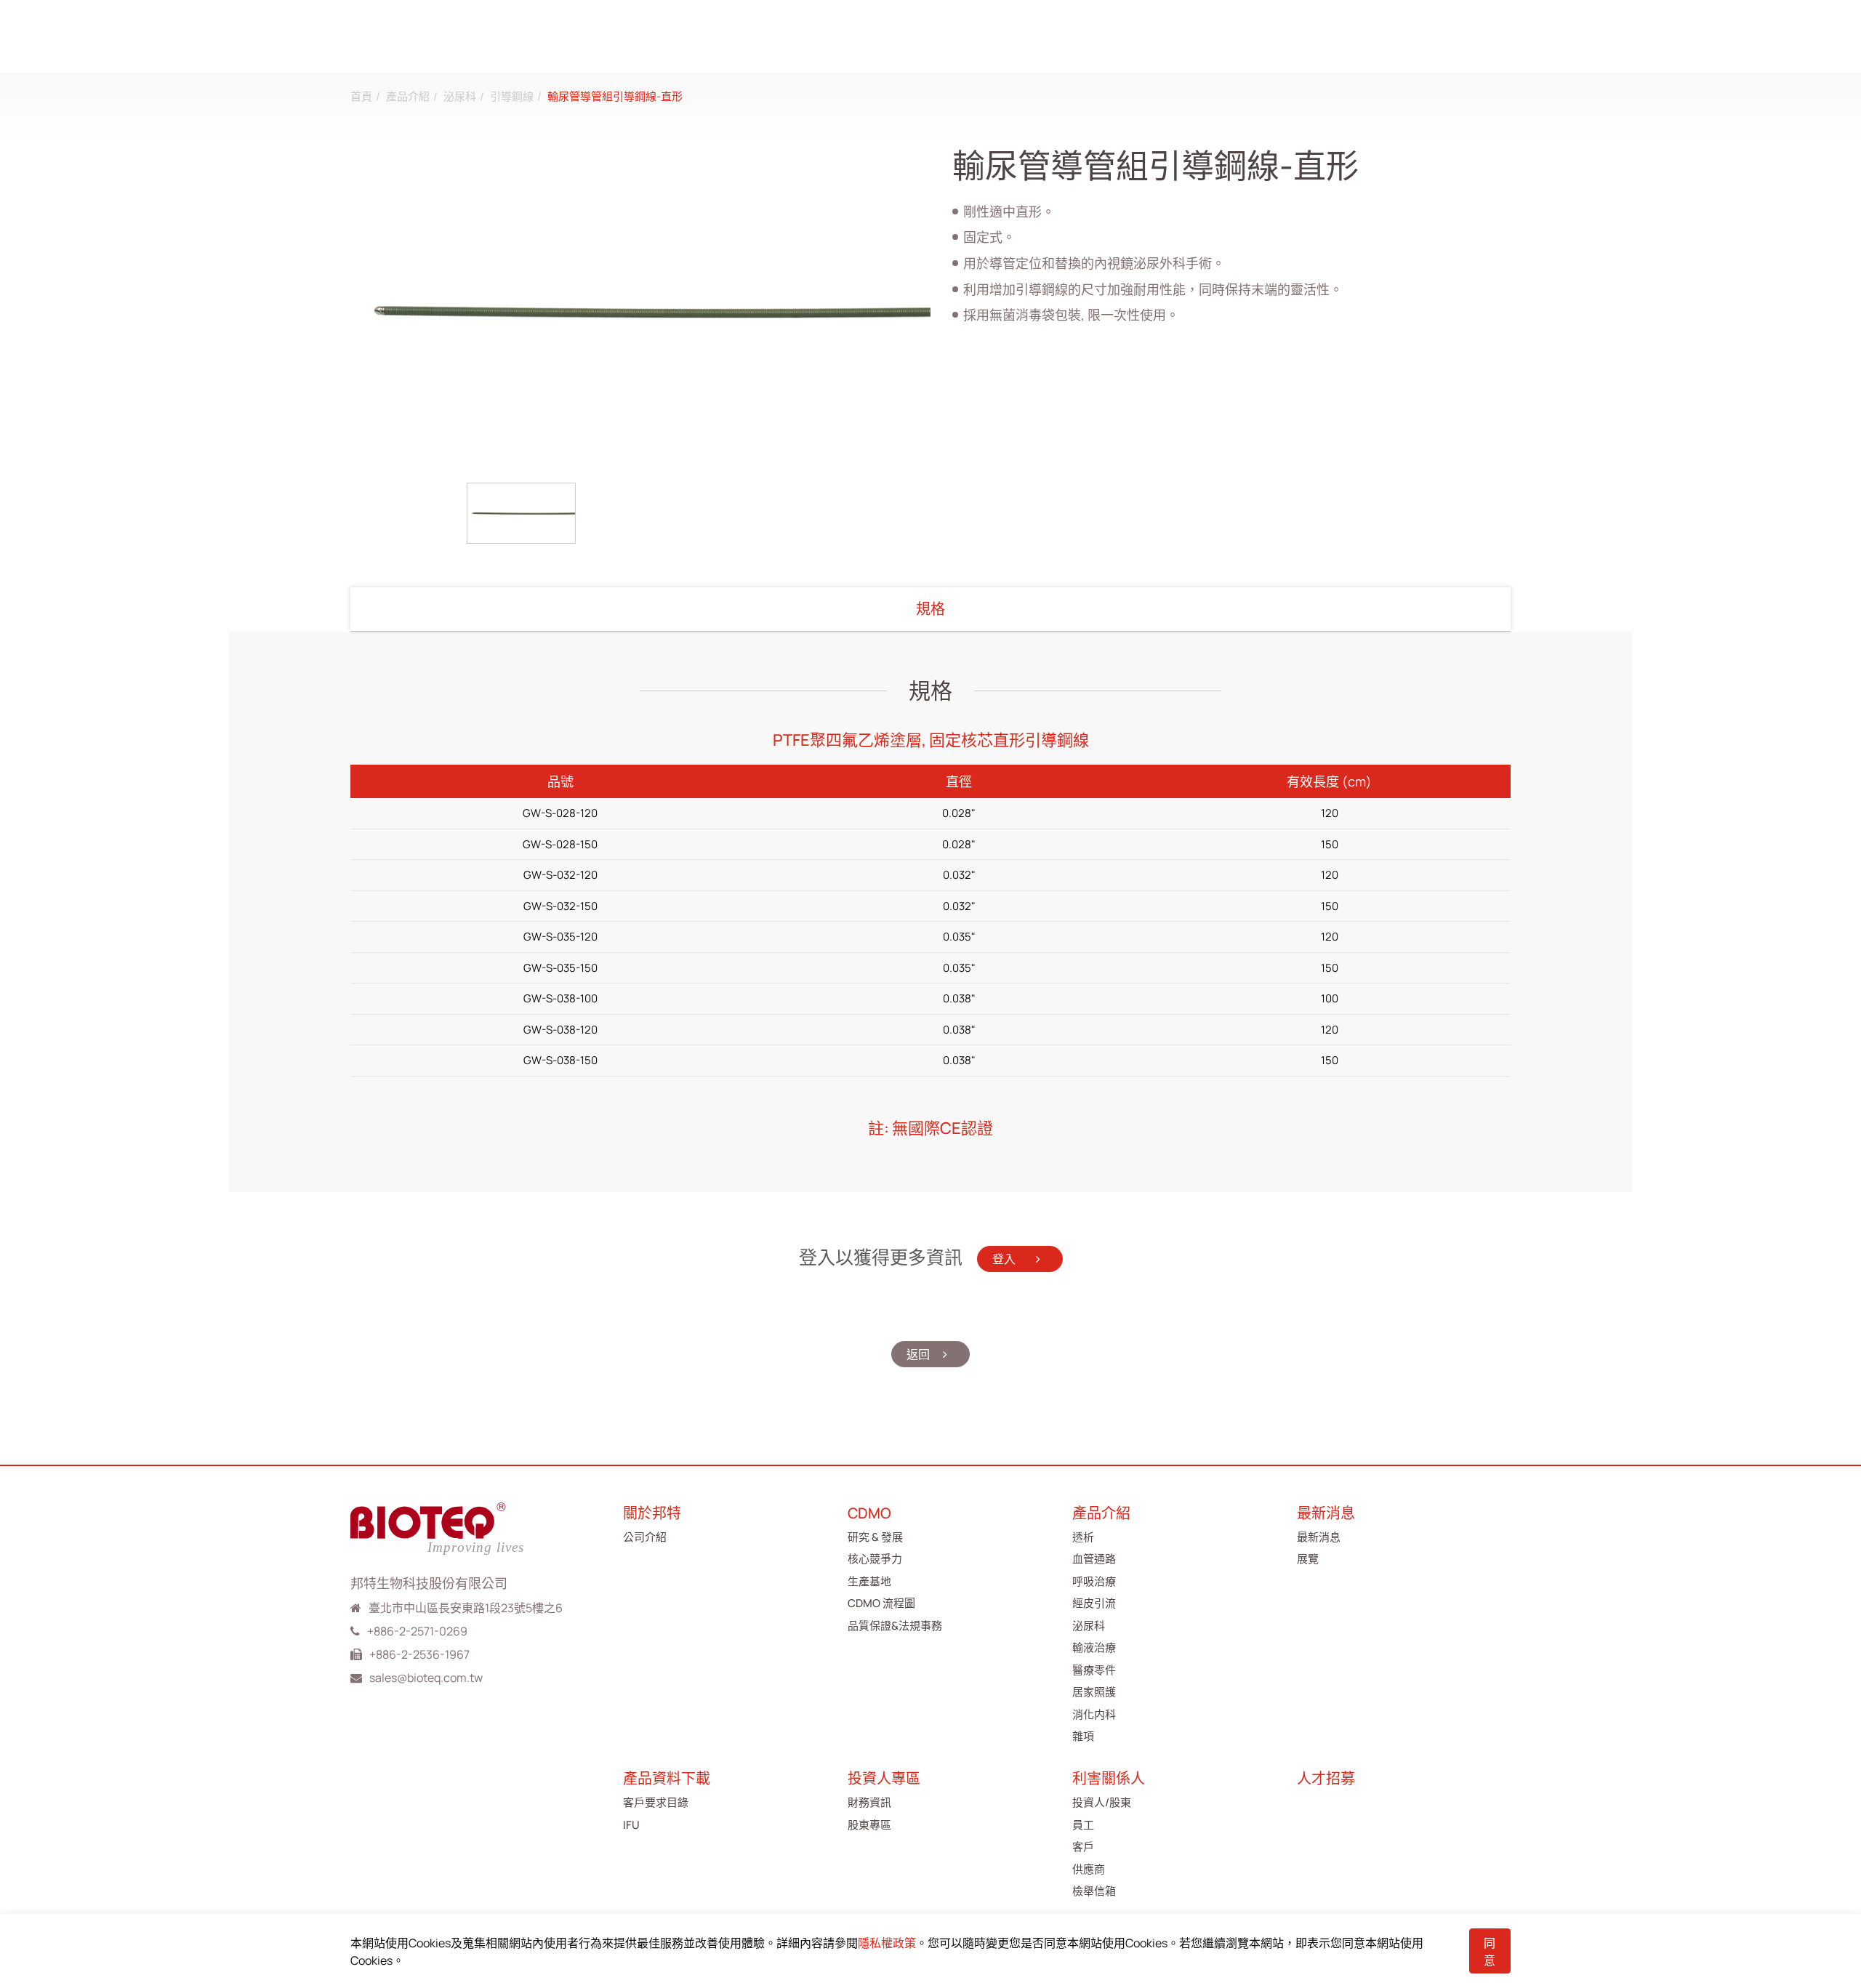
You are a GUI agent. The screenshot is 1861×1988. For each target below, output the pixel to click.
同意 (1490, 1952)
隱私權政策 (887, 1943)
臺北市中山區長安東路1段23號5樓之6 (466, 1608)
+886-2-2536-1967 (419, 1654)
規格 (930, 609)
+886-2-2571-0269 (417, 1631)
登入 (1005, 1259)
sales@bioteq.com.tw (426, 1678)
